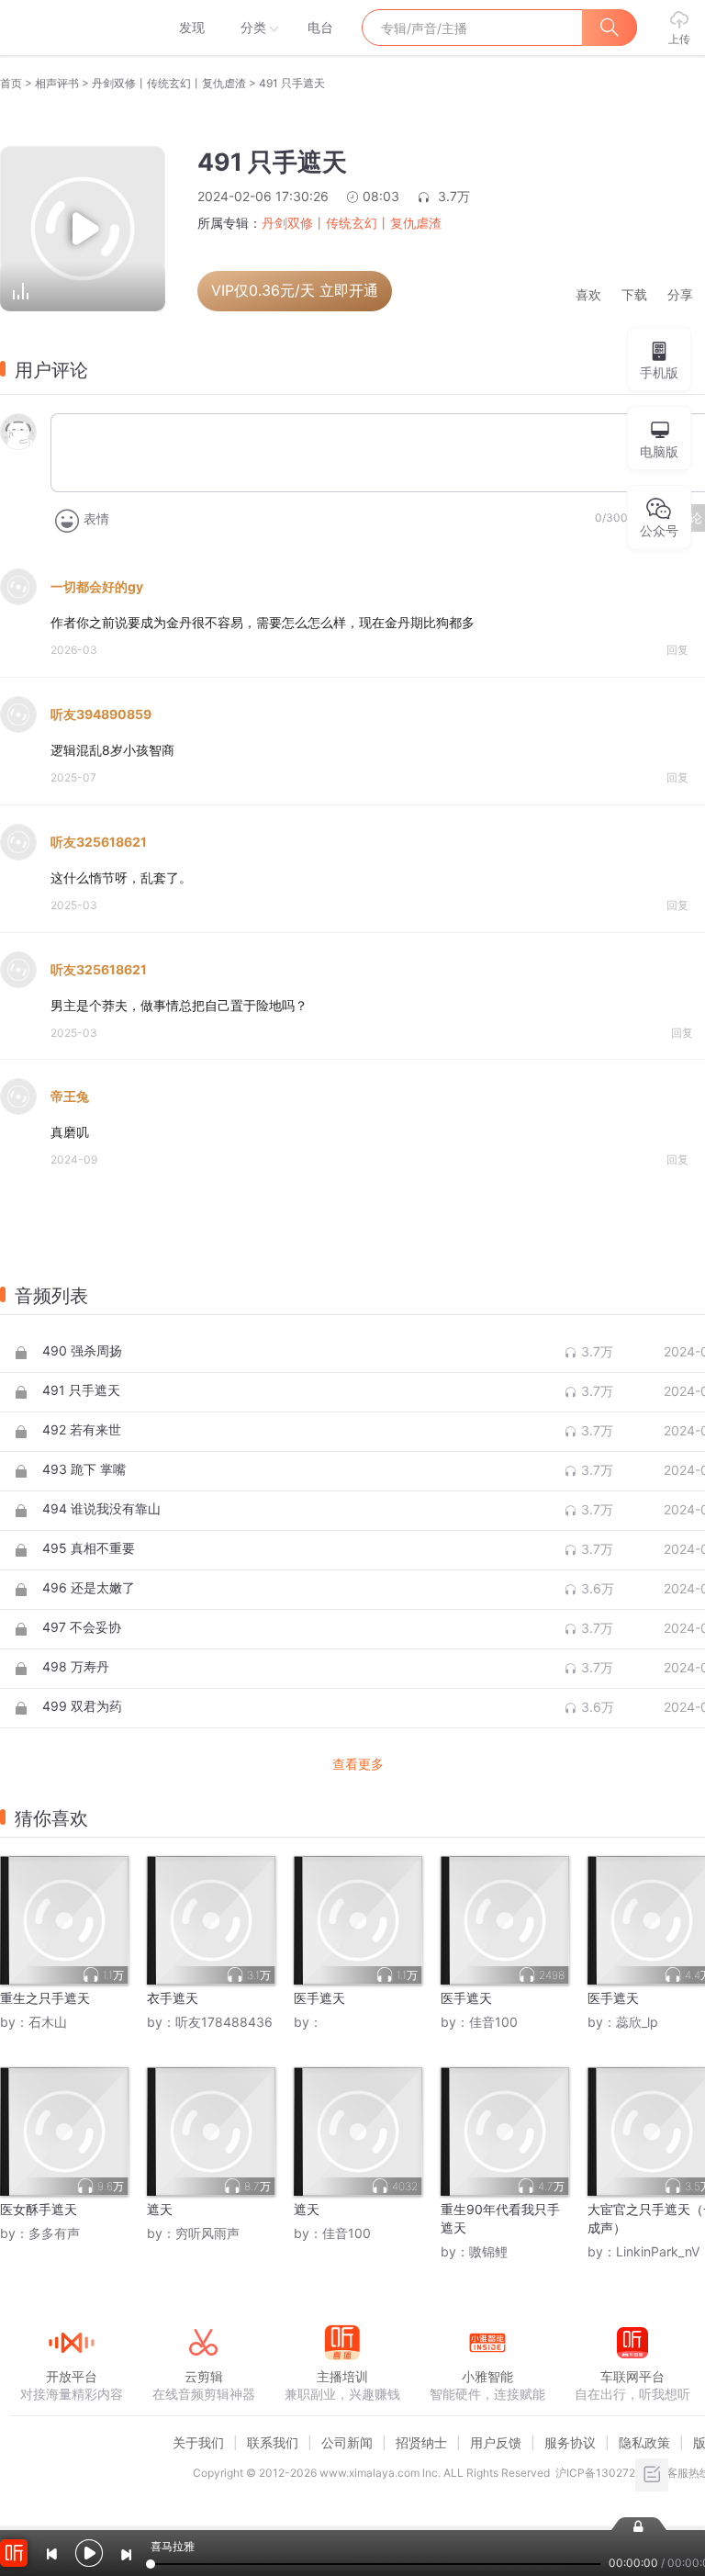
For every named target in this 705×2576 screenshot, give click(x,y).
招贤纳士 (421, 2442)
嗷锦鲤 (488, 2251)
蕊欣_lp (637, 2022)
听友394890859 (101, 714)
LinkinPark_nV (658, 2251)
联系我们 (273, 2442)
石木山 (48, 2022)
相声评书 (57, 83)
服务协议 (570, 2442)
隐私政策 (644, 2442)
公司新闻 (347, 2442)
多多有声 (54, 2233)
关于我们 (198, 2442)
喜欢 (588, 295)
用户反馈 (496, 2442)
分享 (680, 295)
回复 (677, 650)
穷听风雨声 (207, 2233)
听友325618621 (99, 842)
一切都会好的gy (97, 586)
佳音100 (493, 2022)
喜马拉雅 (71, 28)
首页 (11, 83)
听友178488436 (224, 2022)
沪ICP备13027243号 (608, 2473)
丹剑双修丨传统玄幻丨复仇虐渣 (169, 83)
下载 (634, 295)
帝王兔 (70, 1096)
